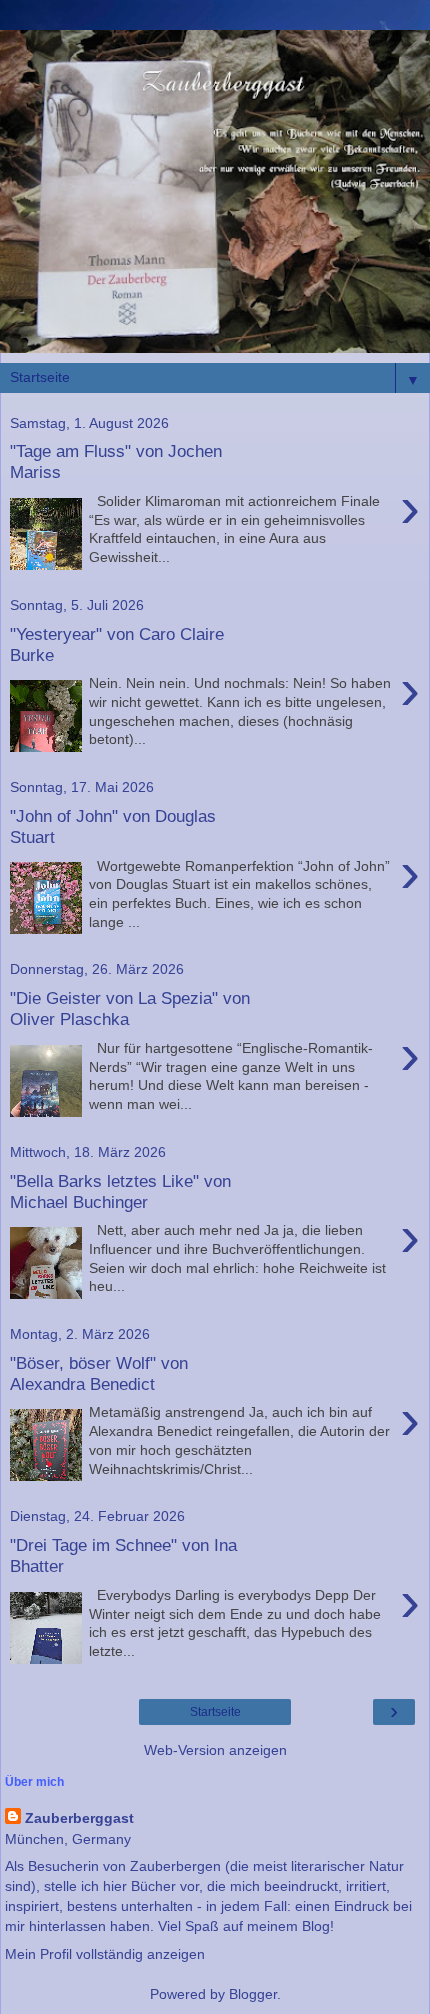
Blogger (253, 1994)
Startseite (215, 1712)
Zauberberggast (79, 1818)
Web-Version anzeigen (215, 1750)
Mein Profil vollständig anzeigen (105, 1954)
